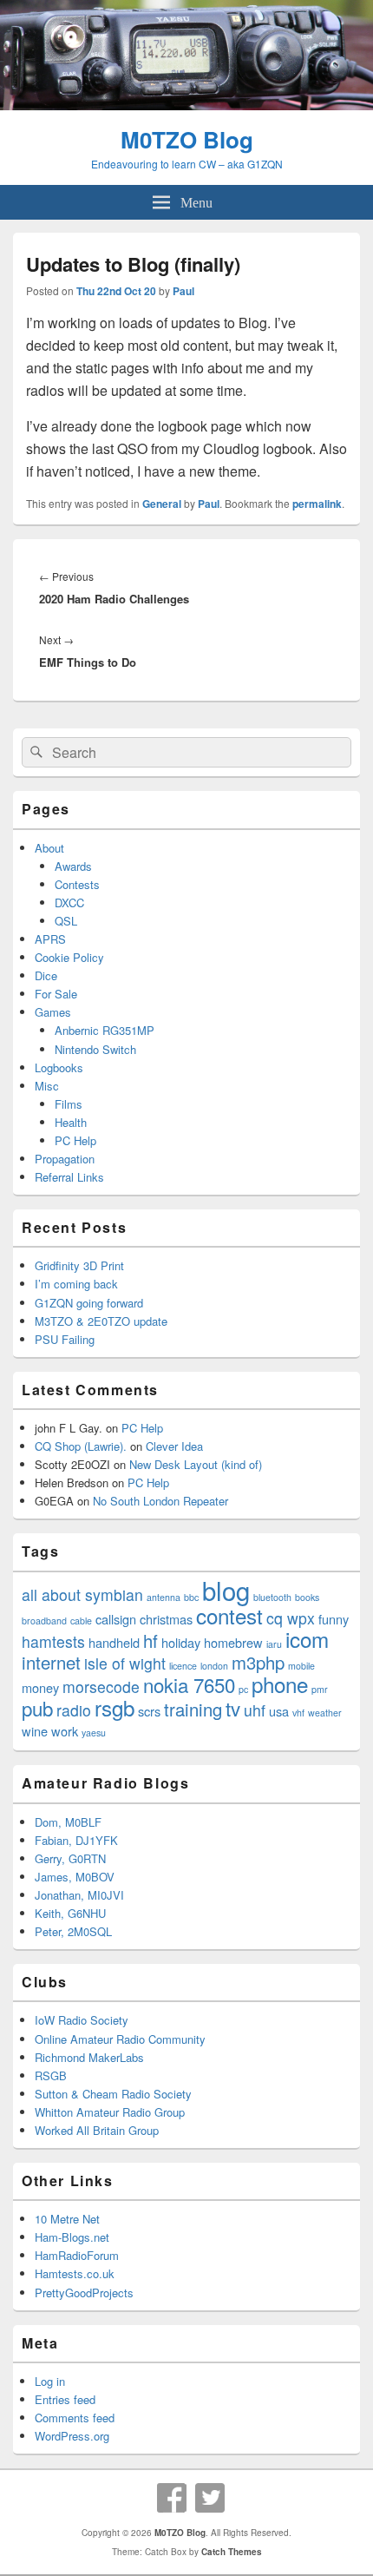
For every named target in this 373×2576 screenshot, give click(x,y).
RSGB (51, 2075)
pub (37, 1708)
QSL (66, 921)
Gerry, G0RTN (70, 1858)
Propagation (65, 1159)
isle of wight (125, 1663)
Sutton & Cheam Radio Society (113, 2094)
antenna (164, 1597)
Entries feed (65, 2399)
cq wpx (291, 1618)
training (193, 1709)
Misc (47, 1086)
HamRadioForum (77, 2255)
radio (74, 1710)
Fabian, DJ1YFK (76, 1840)
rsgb (115, 1707)
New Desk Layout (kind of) (196, 1464)
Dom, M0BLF (68, 1822)
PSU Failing (65, 1339)
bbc (191, 1597)
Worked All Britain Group (97, 2130)
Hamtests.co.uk (75, 2273)
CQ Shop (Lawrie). (81, 1446)
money (40, 1687)
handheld (114, 1642)
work (65, 1731)
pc (243, 1689)
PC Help (75, 1140)
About (49, 848)
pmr (320, 1689)
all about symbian (82, 1594)
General (162, 504)
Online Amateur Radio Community (120, 2039)
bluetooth (272, 1597)
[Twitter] (210, 2498)
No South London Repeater (160, 1501)
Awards (73, 866)
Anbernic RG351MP (105, 1030)
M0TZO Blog (187, 139)
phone (280, 1684)
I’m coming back (76, 1284)
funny (334, 1619)
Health (71, 1122)
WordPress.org (72, 2436)
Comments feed (75, 2418)
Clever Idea (174, 1446)
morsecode (101, 1687)
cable (81, 1621)
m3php (258, 1662)
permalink (317, 504)
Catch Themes (232, 2552)
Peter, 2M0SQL (73, 1931)
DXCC (69, 903)
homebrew (233, 1642)
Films (69, 1104)
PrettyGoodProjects (84, 2293)
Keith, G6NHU (70, 1913)
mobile (301, 1666)
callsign (116, 1619)
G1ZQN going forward (89, 1303)
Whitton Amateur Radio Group (110, 2112)
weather (325, 1713)
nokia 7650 (189, 1684)
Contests (77, 884)
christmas (166, 1619)
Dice (46, 975)
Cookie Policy (69, 957)
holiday (181, 1642)
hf (151, 1640)
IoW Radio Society (82, 2020)
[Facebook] (172, 2498)
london (214, 1666)
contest (229, 1615)
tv (233, 1708)
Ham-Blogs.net (72, 2237)
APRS (50, 939)
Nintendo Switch (95, 1049)
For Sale (56, 994)
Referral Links (69, 1177)
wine (35, 1731)
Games (53, 1012)
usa (279, 1711)
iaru (274, 1644)
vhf (298, 1713)
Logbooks (59, 1067)
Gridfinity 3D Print (79, 1265)
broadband (44, 1621)
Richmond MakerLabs (89, 2057)
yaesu (94, 1733)
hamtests (53, 1641)
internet (51, 1662)
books (307, 1597)
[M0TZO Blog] (186, 105)
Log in (50, 2381)
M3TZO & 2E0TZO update (101, 1321)
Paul (183, 291)
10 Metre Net (67, 2219)
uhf (255, 1710)
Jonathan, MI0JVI (79, 1895)
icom (307, 1639)
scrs (149, 1711)
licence (183, 1666)
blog (226, 1590)
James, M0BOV (75, 1877)
